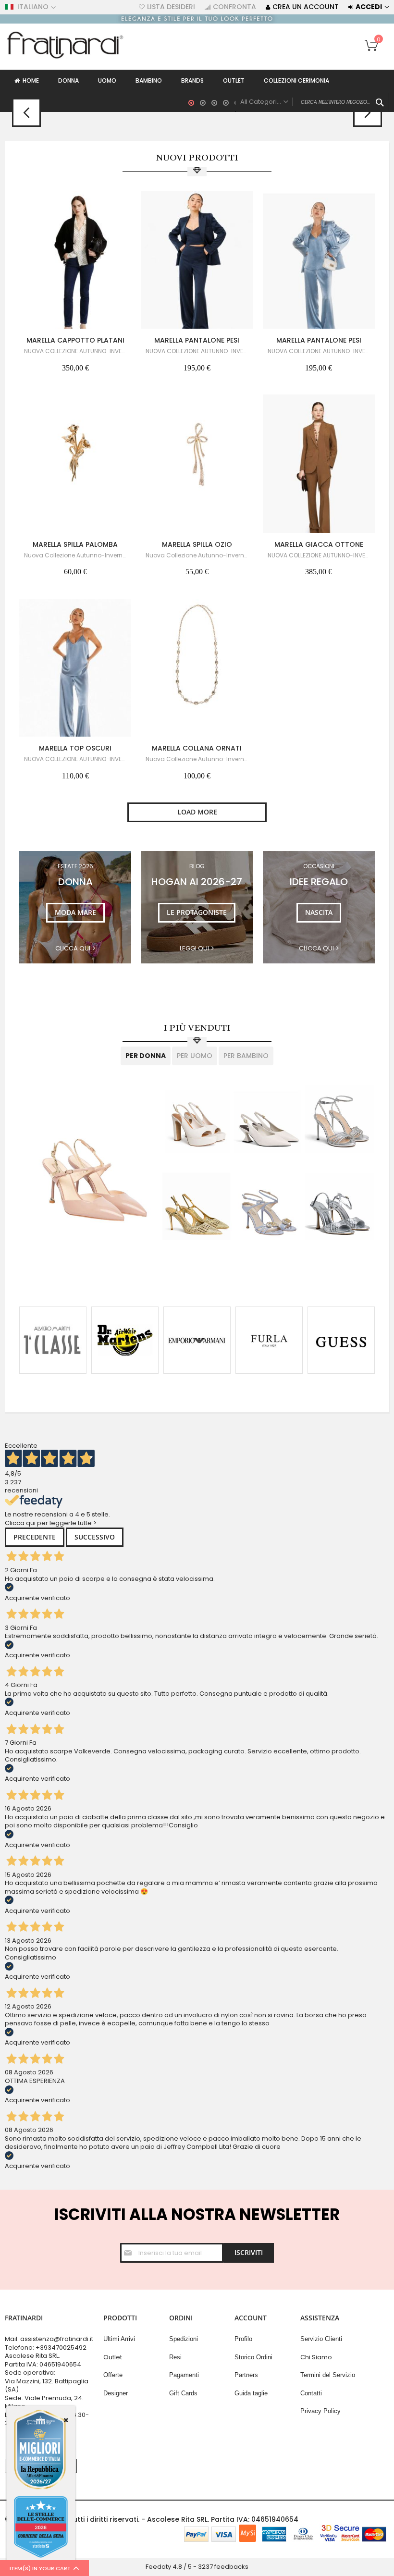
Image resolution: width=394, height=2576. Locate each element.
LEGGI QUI (194, 949)
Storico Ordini (253, 2357)
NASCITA (319, 912)
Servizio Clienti (321, 2339)
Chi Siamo (316, 2357)
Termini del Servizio (328, 2375)
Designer (116, 2393)
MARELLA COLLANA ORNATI (197, 748)
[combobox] (312, 102)
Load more (197, 812)
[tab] (146, 1056)
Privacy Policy (320, 2411)
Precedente (35, 1537)
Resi (175, 2357)
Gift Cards (183, 2393)
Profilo (243, 2339)
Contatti (311, 2393)
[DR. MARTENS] (125, 1340)
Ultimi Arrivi (119, 2339)
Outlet (113, 2357)
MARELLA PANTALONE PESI (197, 340)
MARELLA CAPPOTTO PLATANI (75, 340)
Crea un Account (306, 7)
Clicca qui (73, 949)
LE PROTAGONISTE (197, 912)
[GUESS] (341, 1340)
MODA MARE (75, 912)
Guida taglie (251, 2393)
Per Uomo (195, 1056)
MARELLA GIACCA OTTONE (319, 544)
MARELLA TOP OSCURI (75, 748)
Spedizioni (184, 2339)
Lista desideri (171, 7)
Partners (246, 2375)
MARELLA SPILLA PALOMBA (75, 544)
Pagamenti (184, 2375)
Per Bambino (246, 1056)
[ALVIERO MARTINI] (53, 1340)
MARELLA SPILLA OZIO (197, 544)
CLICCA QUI (316, 949)
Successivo (95, 1537)
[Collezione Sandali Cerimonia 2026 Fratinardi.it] (197, 21)
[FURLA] (269, 1340)
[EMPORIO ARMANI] (197, 1340)
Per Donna (146, 1056)
